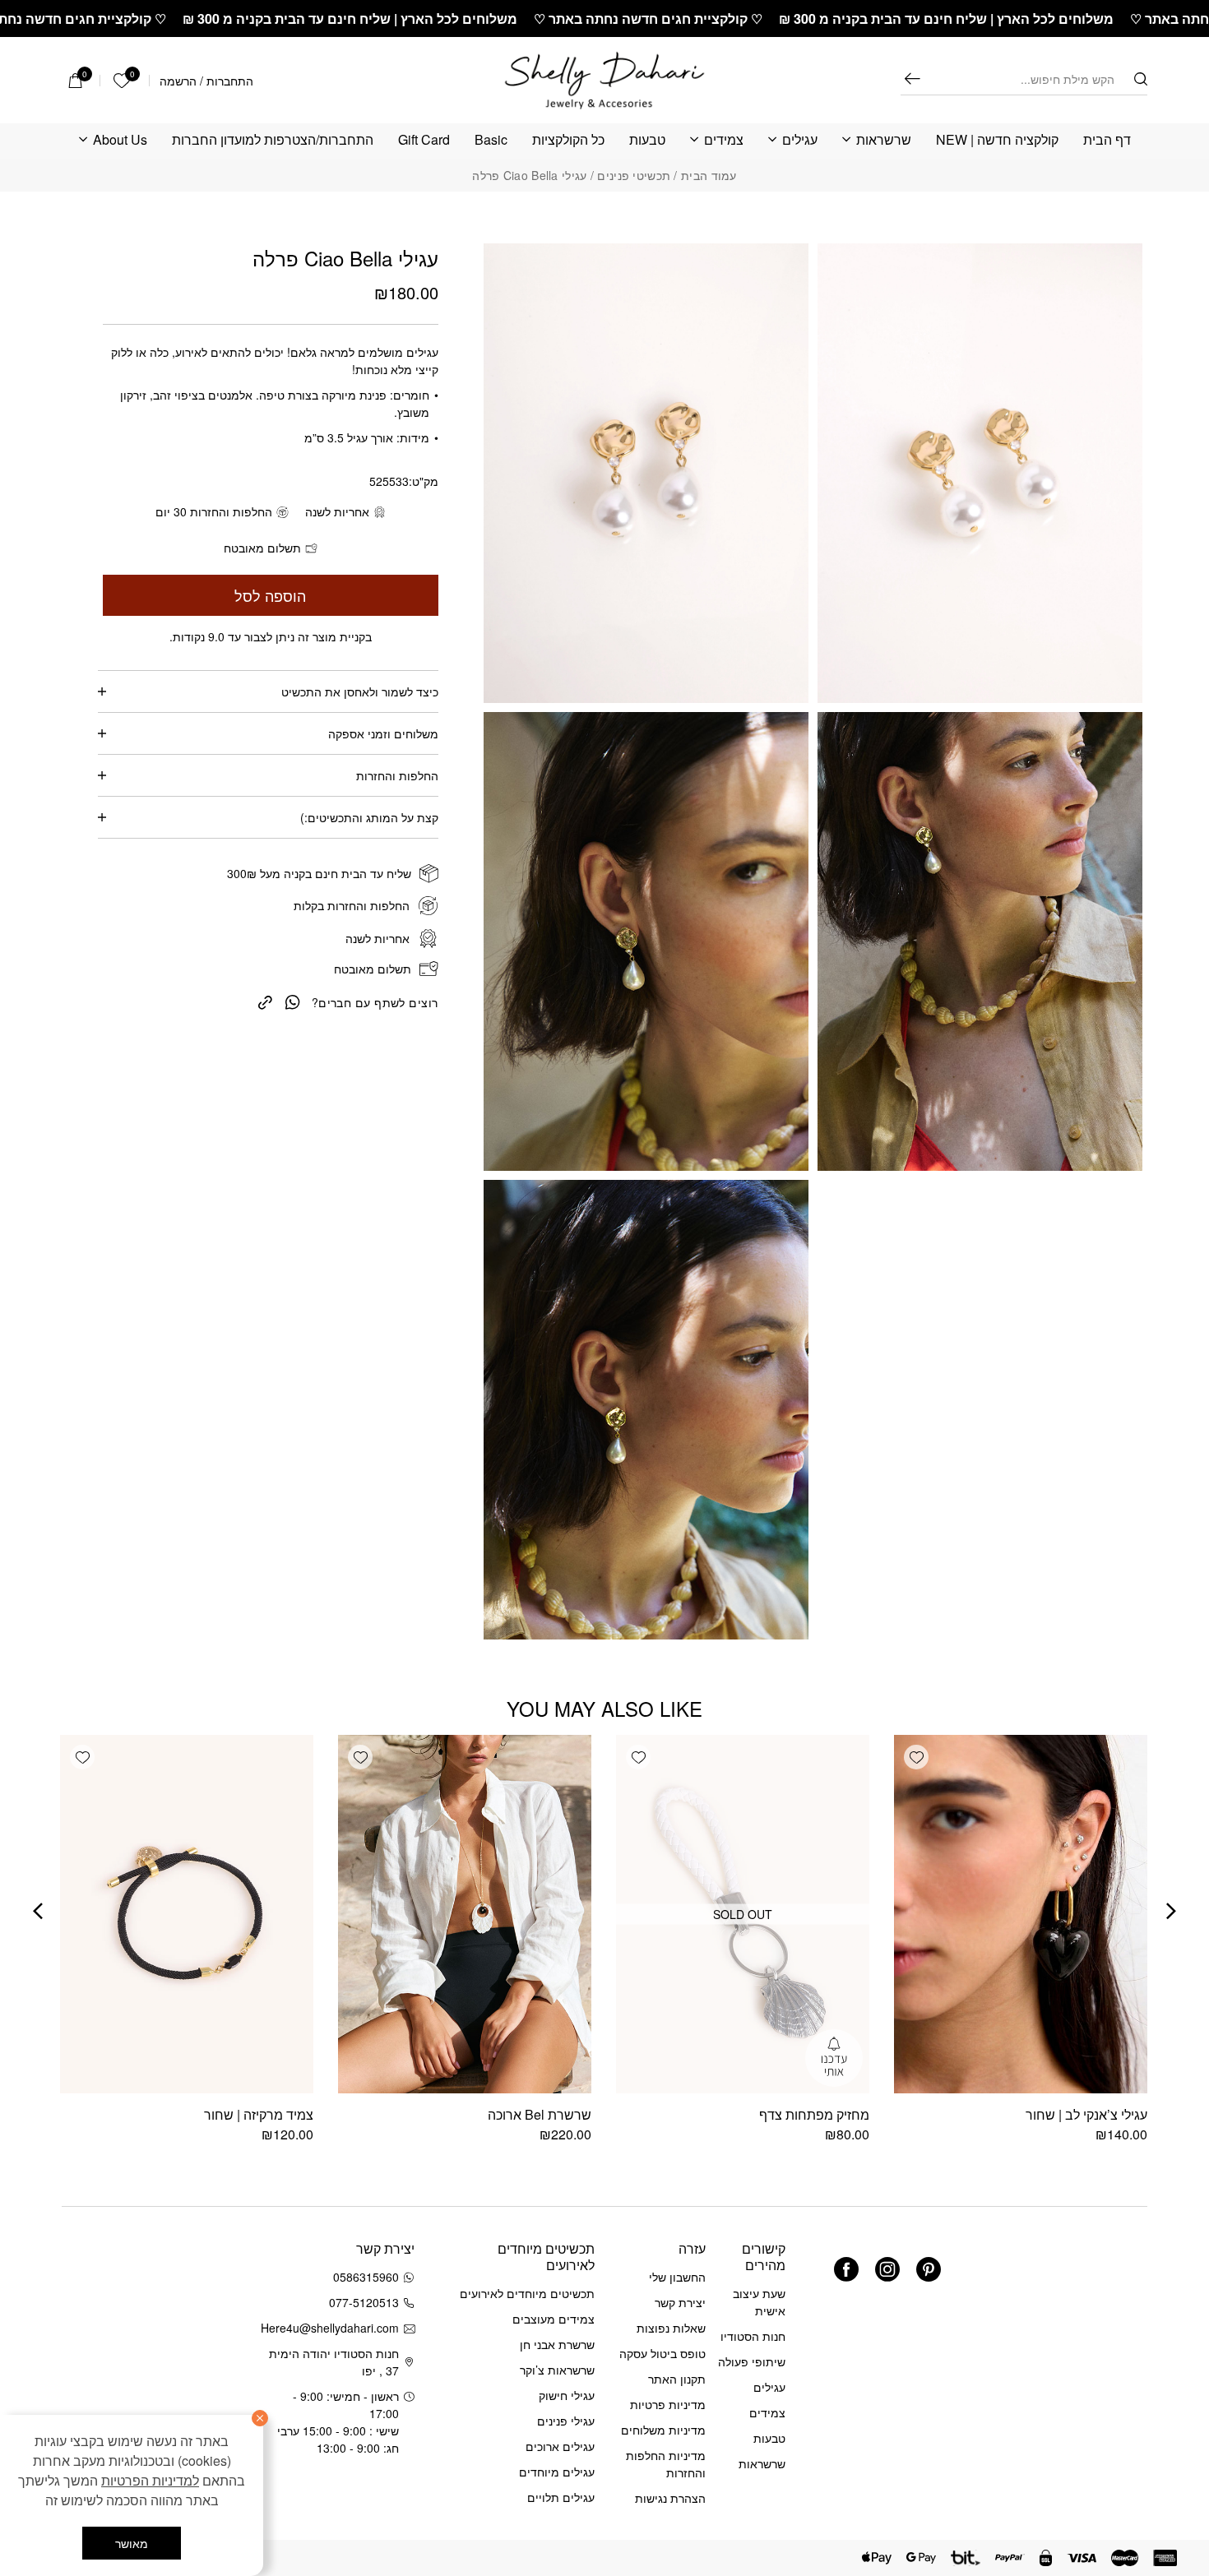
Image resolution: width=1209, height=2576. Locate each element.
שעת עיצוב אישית (759, 2302)
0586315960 (366, 2277)
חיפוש (912, 79)
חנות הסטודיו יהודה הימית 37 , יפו (334, 2362)
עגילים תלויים (561, 2497)
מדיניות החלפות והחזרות (666, 2464)
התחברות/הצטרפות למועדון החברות (273, 140)
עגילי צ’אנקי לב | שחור (1086, 2114)
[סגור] (260, 2418)
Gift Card (424, 140)
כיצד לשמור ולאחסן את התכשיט (360, 691)
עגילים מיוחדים (557, 2472)
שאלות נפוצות (671, 2328)
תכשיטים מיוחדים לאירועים (527, 2293)
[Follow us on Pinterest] (929, 2269)
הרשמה (178, 81)
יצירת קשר (680, 2302)
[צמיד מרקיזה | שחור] (187, 1914)
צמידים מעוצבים (554, 2319)
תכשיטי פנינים (634, 175)
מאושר (132, 2543)
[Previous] (1171, 1911)
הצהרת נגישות (670, 2498)
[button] (916, 1757)
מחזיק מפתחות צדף (814, 2114)
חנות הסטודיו (753, 2336)
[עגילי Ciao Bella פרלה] (265, 1001)
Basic (491, 140)
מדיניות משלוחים (663, 2430)
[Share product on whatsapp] (293, 1001)
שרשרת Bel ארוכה (540, 2114)
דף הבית (1107, 140)
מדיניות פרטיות (668, 2404)
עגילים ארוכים (560, 2446)
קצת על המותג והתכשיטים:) (369, 817)
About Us (120, 140)
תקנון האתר (677, 2379)
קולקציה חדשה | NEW (997, 140)
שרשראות (884, 140)
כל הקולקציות (568, 140)
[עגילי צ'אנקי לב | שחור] (1021, 1914)
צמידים (724, 140)
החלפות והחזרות (397, 775)
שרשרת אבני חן (557, 2344)
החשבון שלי (677, 2277)
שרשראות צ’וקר (557, 2370)
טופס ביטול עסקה (662, 2353)
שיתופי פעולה (752, 2361)
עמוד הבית (709, 175)
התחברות (230, 81)
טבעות (647, 140)
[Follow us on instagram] (887, 2269)
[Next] (38, 1911)
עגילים (800, 140)
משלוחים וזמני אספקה (383, 733)
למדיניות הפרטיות (150, 2480)
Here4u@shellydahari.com (333, 2328)
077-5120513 (364, 2302)
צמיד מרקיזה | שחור (259, 2114)
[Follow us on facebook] (846, 2269)
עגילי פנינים (566, 2421)
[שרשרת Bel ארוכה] (465, 1914)
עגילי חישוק (567, 2395)
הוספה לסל (270, 595)
